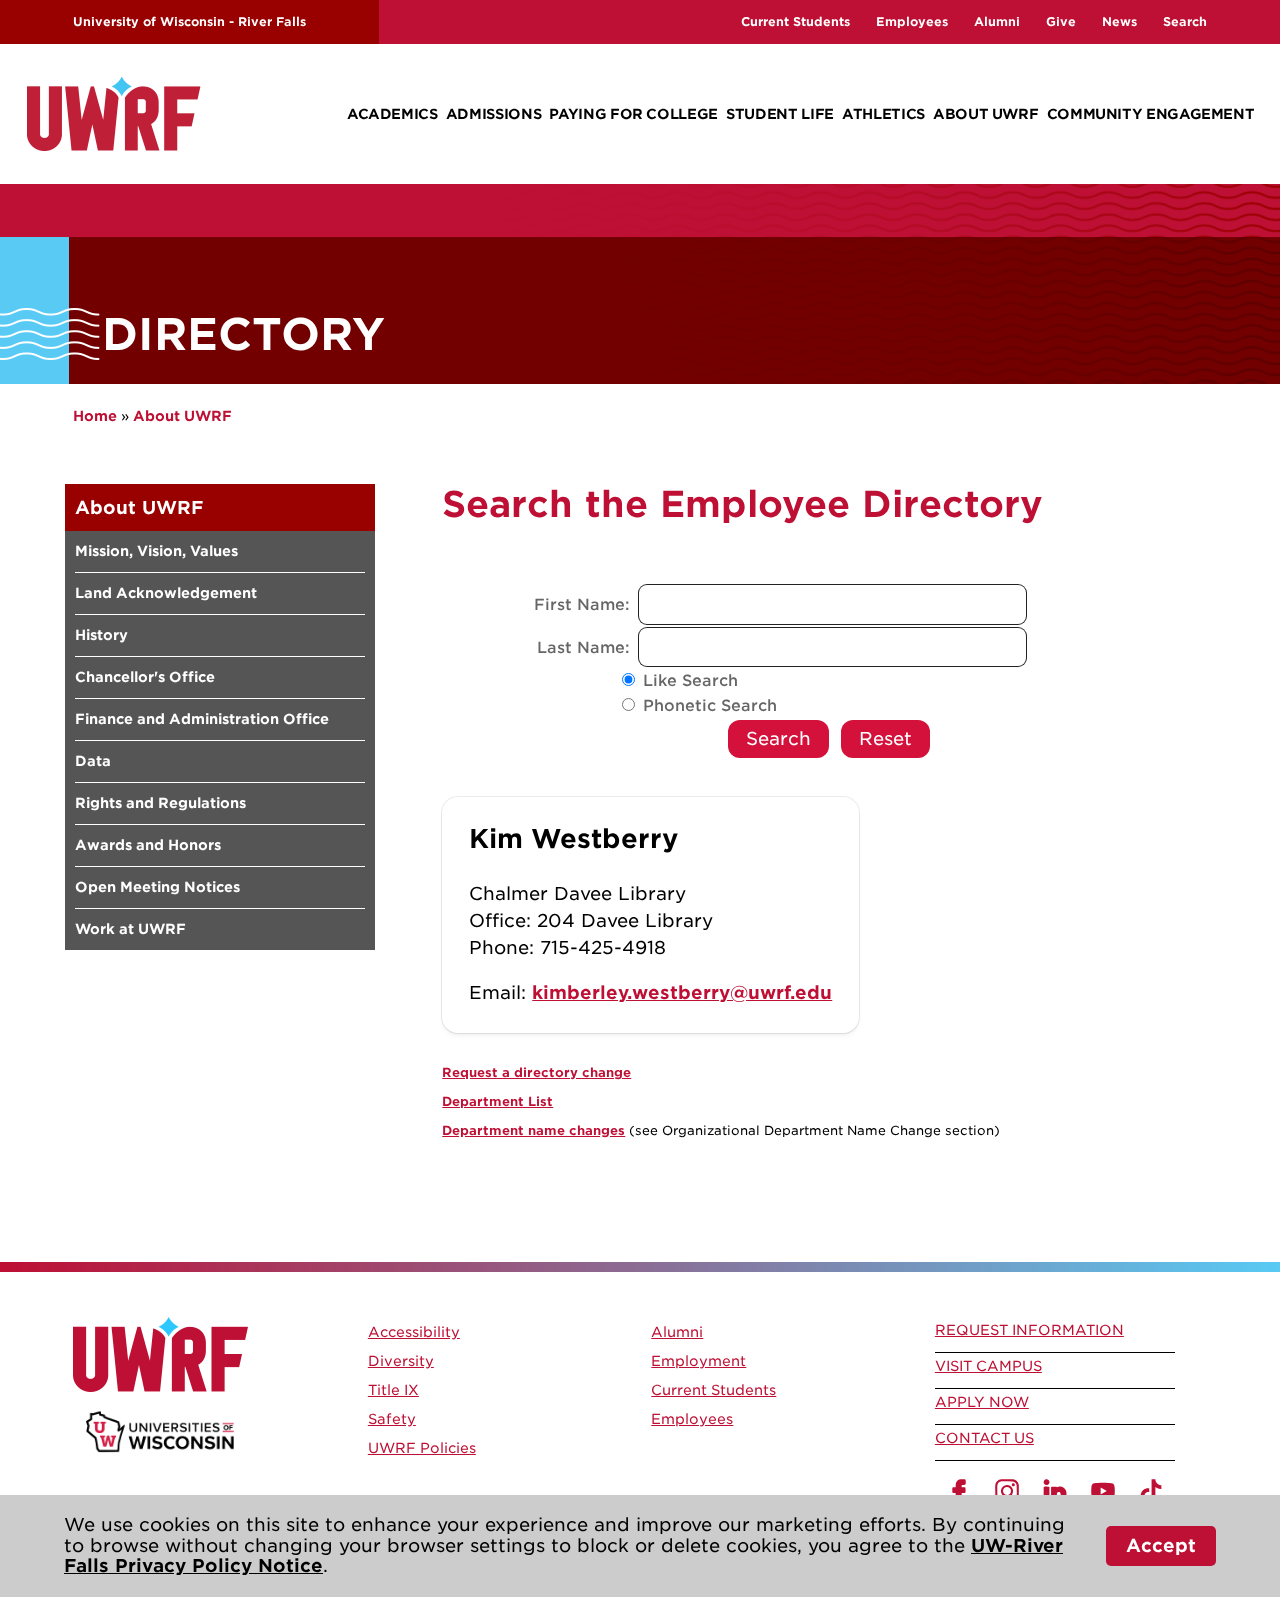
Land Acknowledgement (166, 593)
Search (1185, 21)
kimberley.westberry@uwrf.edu (682, 992)
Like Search (690, 681)
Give (1061, 21)
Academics (392, 114)
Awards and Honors (148, 845)
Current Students (795, 21)
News (1119, 21)
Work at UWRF (130, 929)
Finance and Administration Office (202, 719)
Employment (698, 1361)
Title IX (393, 1390)
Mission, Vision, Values (156, 551)
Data (93, 761)
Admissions (493, 114)
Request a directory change (536, 1072)
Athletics (883, 114)
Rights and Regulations (160, 803)
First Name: (584, 605)
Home (95, 416)
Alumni (997, 21)
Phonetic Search (710, 706)
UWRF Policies (422, 1448)
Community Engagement (1151, 114)
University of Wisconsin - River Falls (189, 21)
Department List (497, 1101)
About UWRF (985, 114)
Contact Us (984, 1438)
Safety (392, 1419)
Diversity (401, 1361)
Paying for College (633, 114)
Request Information (1029, 1330)
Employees (912, 21)
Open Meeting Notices (157, 887)
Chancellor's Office (145, 677)
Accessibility (414, 1332)
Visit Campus (988, 1366)
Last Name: (586, 648)
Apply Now (982, 1402)
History (101, 635)
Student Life (780, 114)
